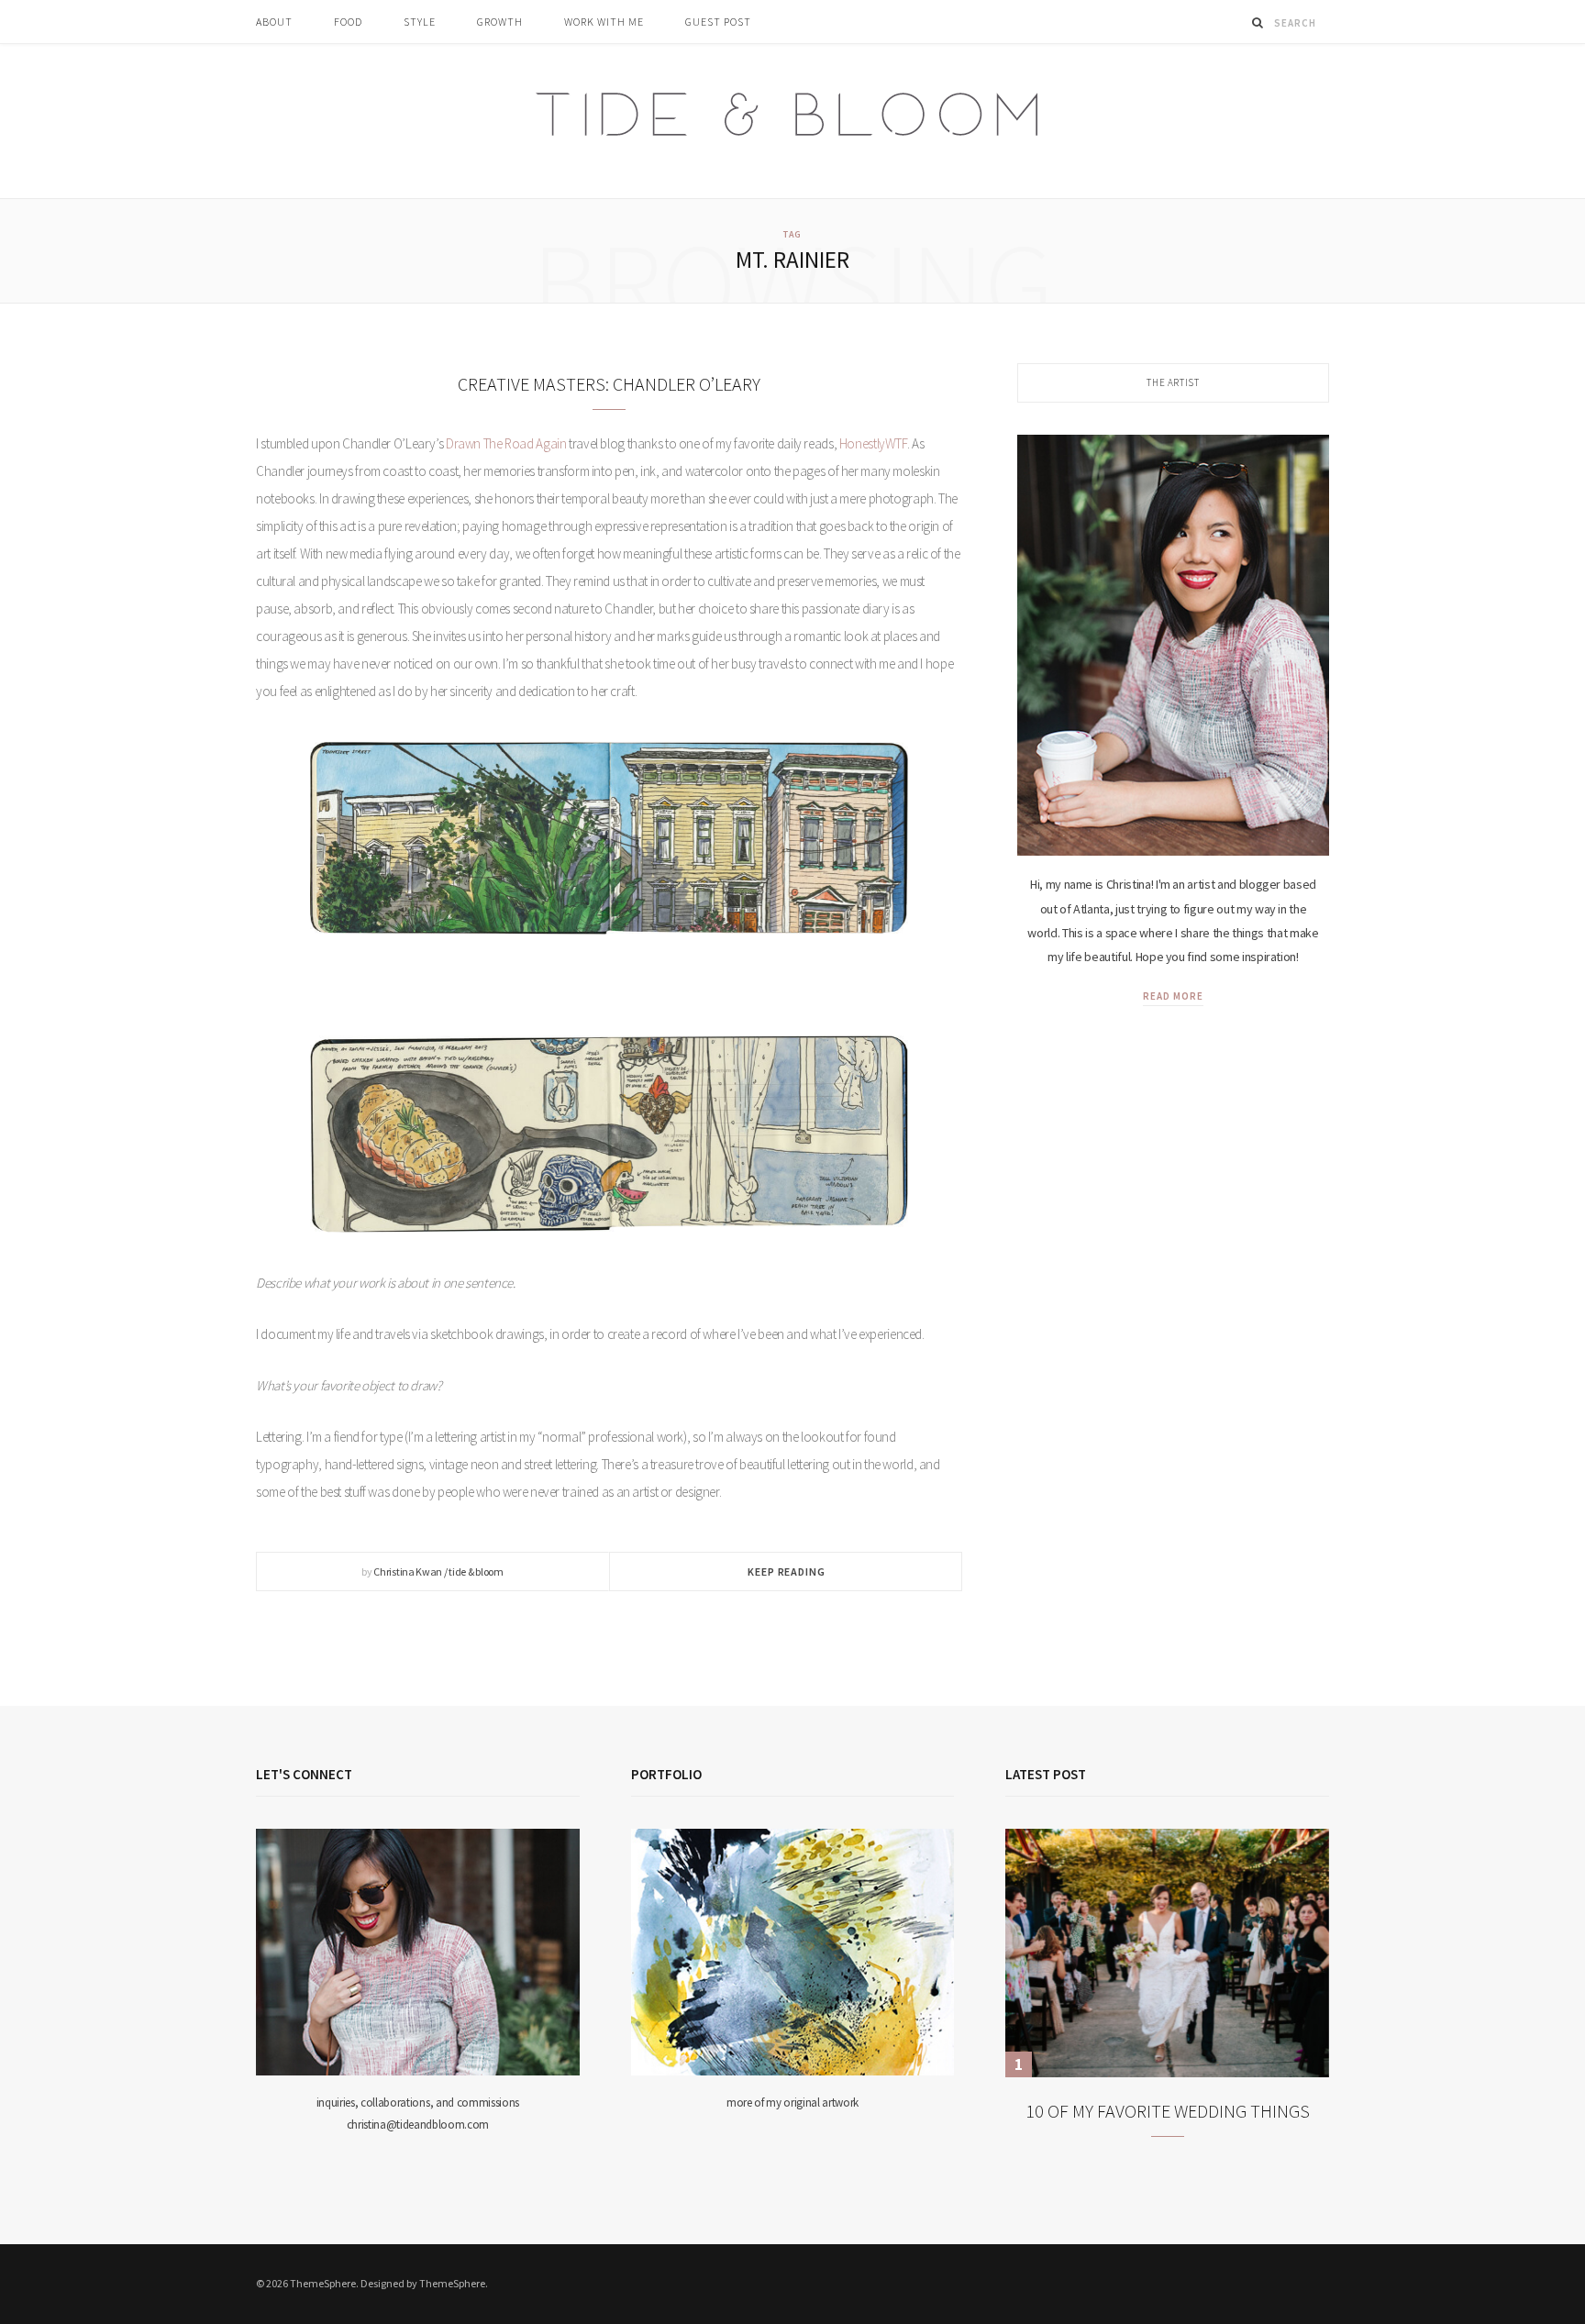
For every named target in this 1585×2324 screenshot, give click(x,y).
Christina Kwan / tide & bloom (438, 1571)
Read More (1173, 996)
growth (500, 22)
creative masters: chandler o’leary (609, 384)
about (274, 22)
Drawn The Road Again (506, 443)
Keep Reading (786, 1571)
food (348, 22)
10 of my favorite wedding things (1168, 2111)
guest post (718, 22)
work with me (604, 22)
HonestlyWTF (873, 443)
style (420, 22)
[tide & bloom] (793, 121)
